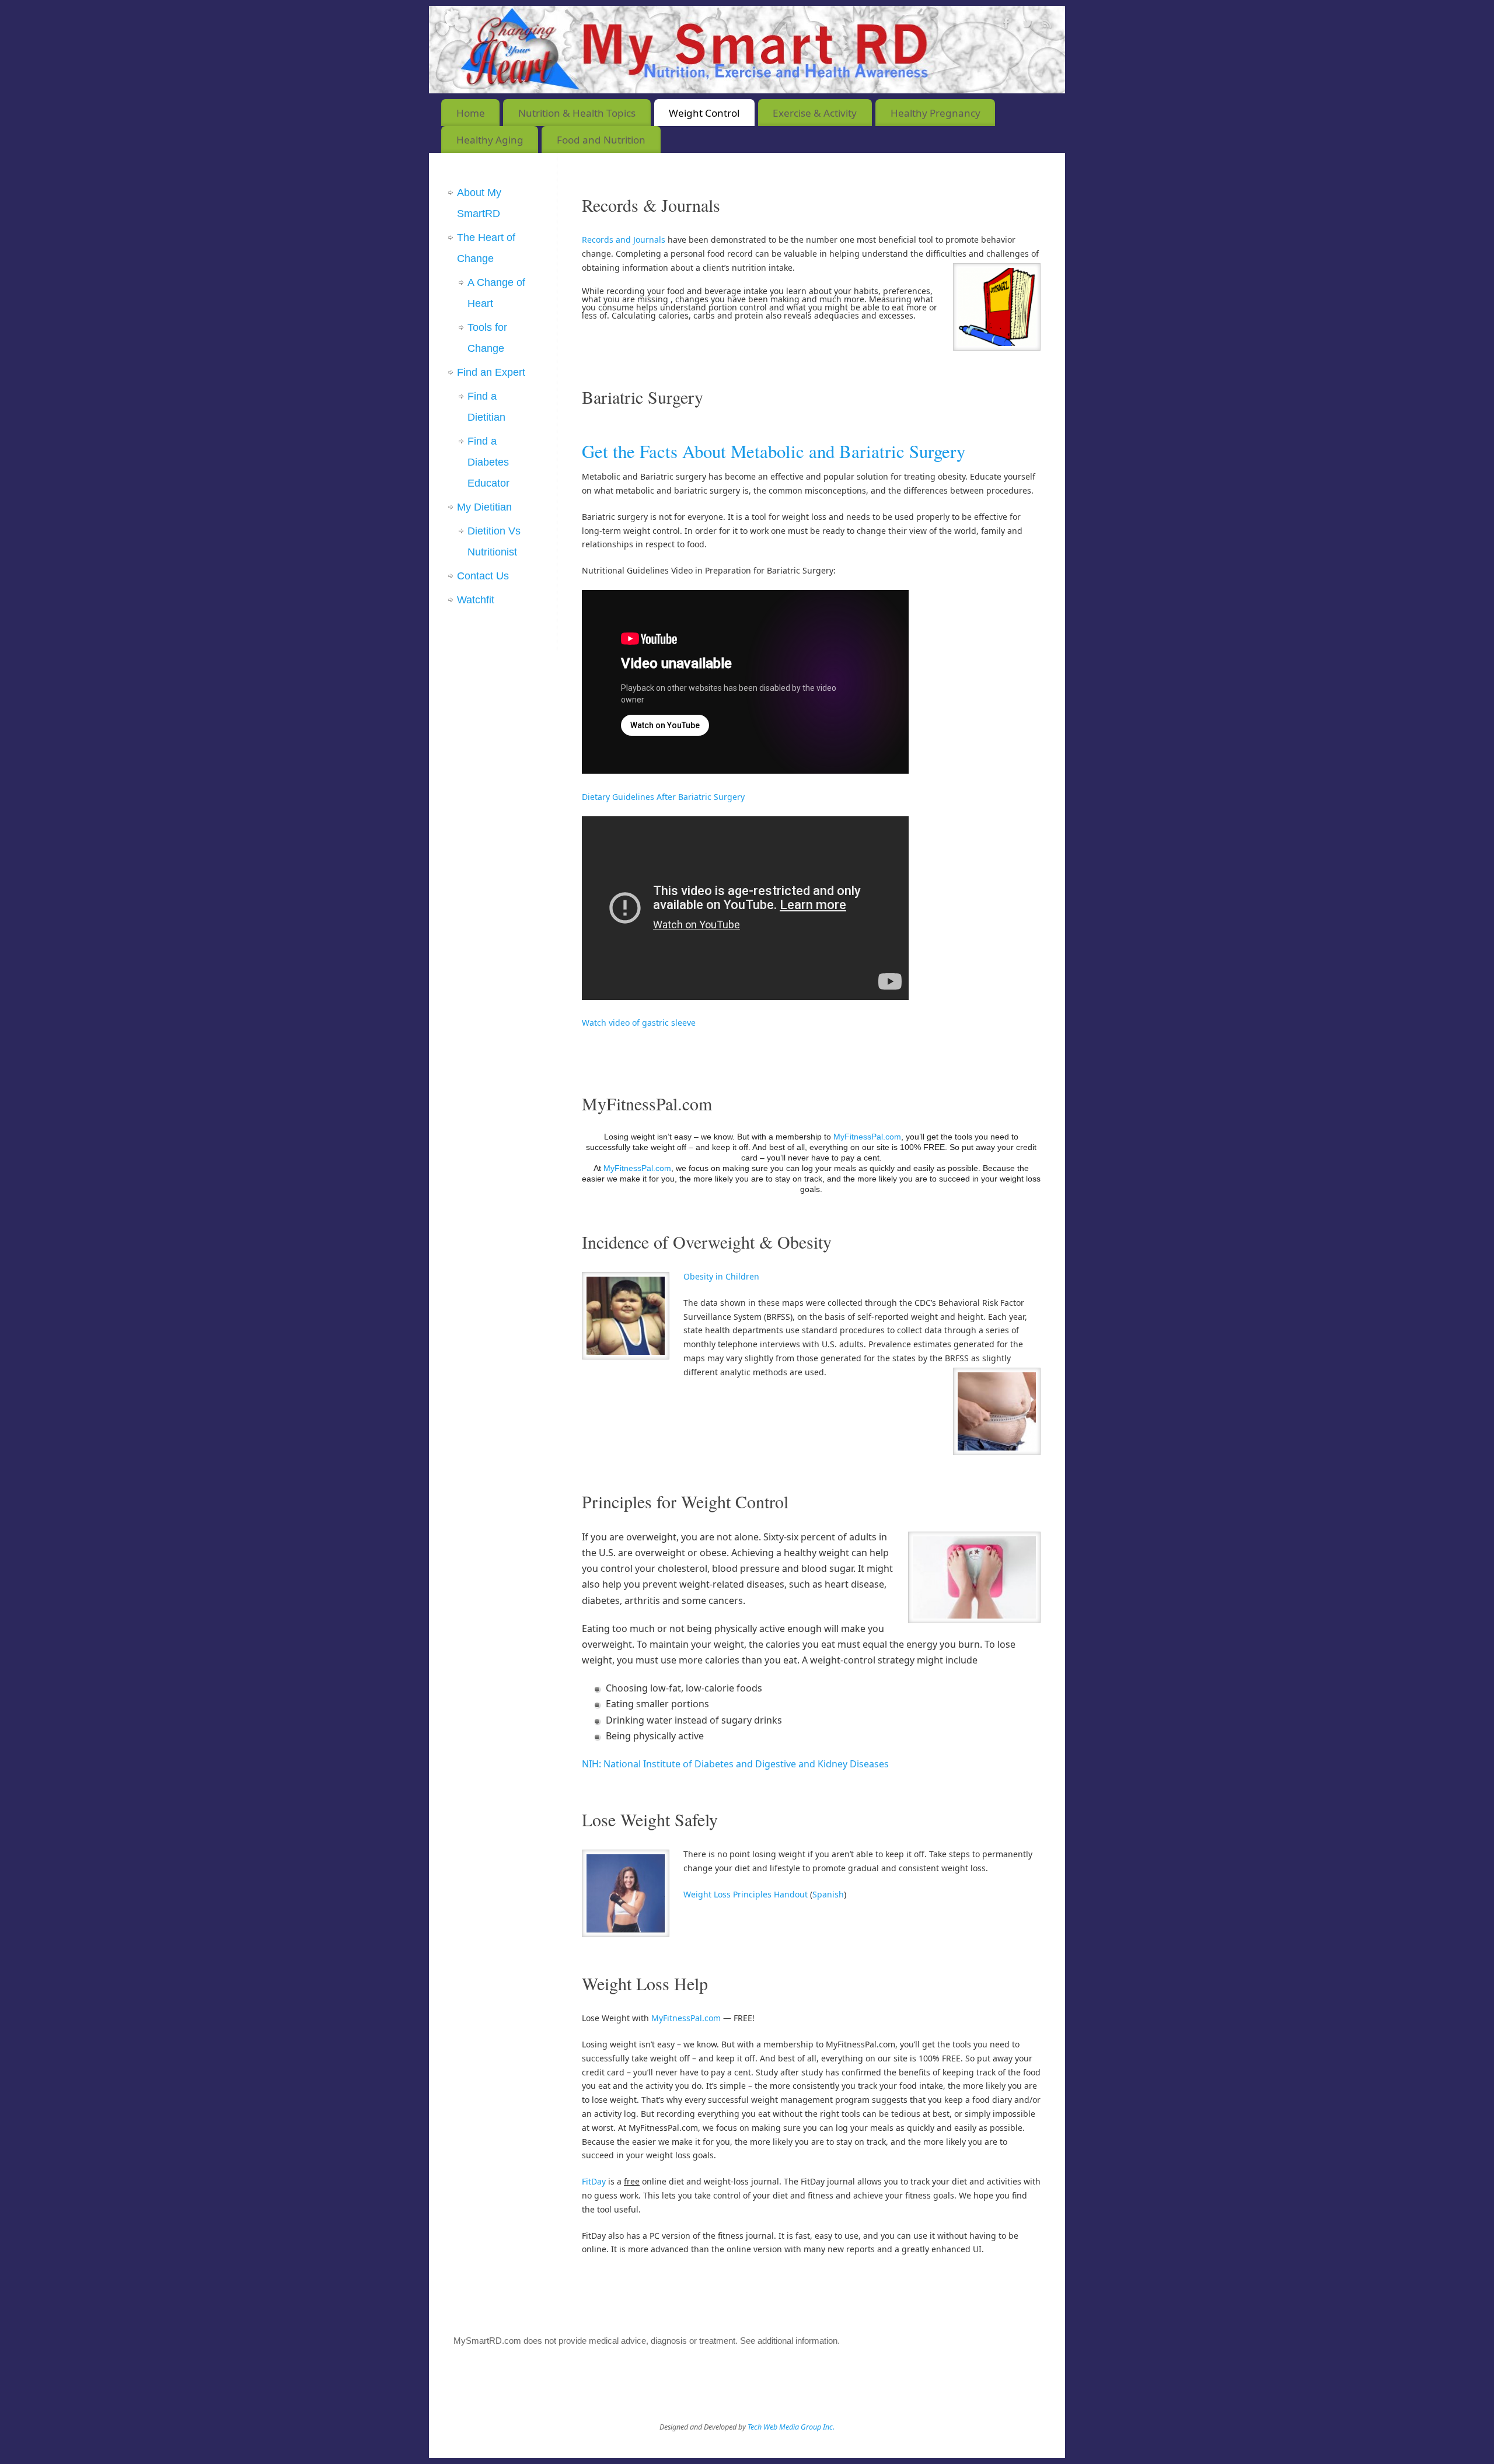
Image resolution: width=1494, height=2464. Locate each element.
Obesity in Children (721, 1276)
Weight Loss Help (645, 1983)
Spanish (828, 1894)
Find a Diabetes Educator (488, 462)
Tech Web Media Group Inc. (791, 2427)
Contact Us (483, 576)
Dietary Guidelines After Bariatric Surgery (663, 797)
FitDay (594, 2181)
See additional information (789, 2341)
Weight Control (704, 113)
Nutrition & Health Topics (577, 113)
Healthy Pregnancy (936, 113)
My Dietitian (484, 507)
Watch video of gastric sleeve (639, 1023)
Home (471, 113)
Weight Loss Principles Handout (746, 1894)
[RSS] (1048, 25)
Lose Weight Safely (650, 1819)
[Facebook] (1007, 25)
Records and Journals (625, 240)
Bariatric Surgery (643, 397)
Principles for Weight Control (685, 1501)
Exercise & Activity (815, 113)
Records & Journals (651, 205)
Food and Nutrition (601, 140)
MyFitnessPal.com (647, 1103)
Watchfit (476, 600)
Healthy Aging (490, 140)
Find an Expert (491, 372)
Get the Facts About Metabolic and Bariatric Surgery (774, 451)
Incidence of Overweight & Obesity (707, 1242)
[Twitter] (1027, 25)
